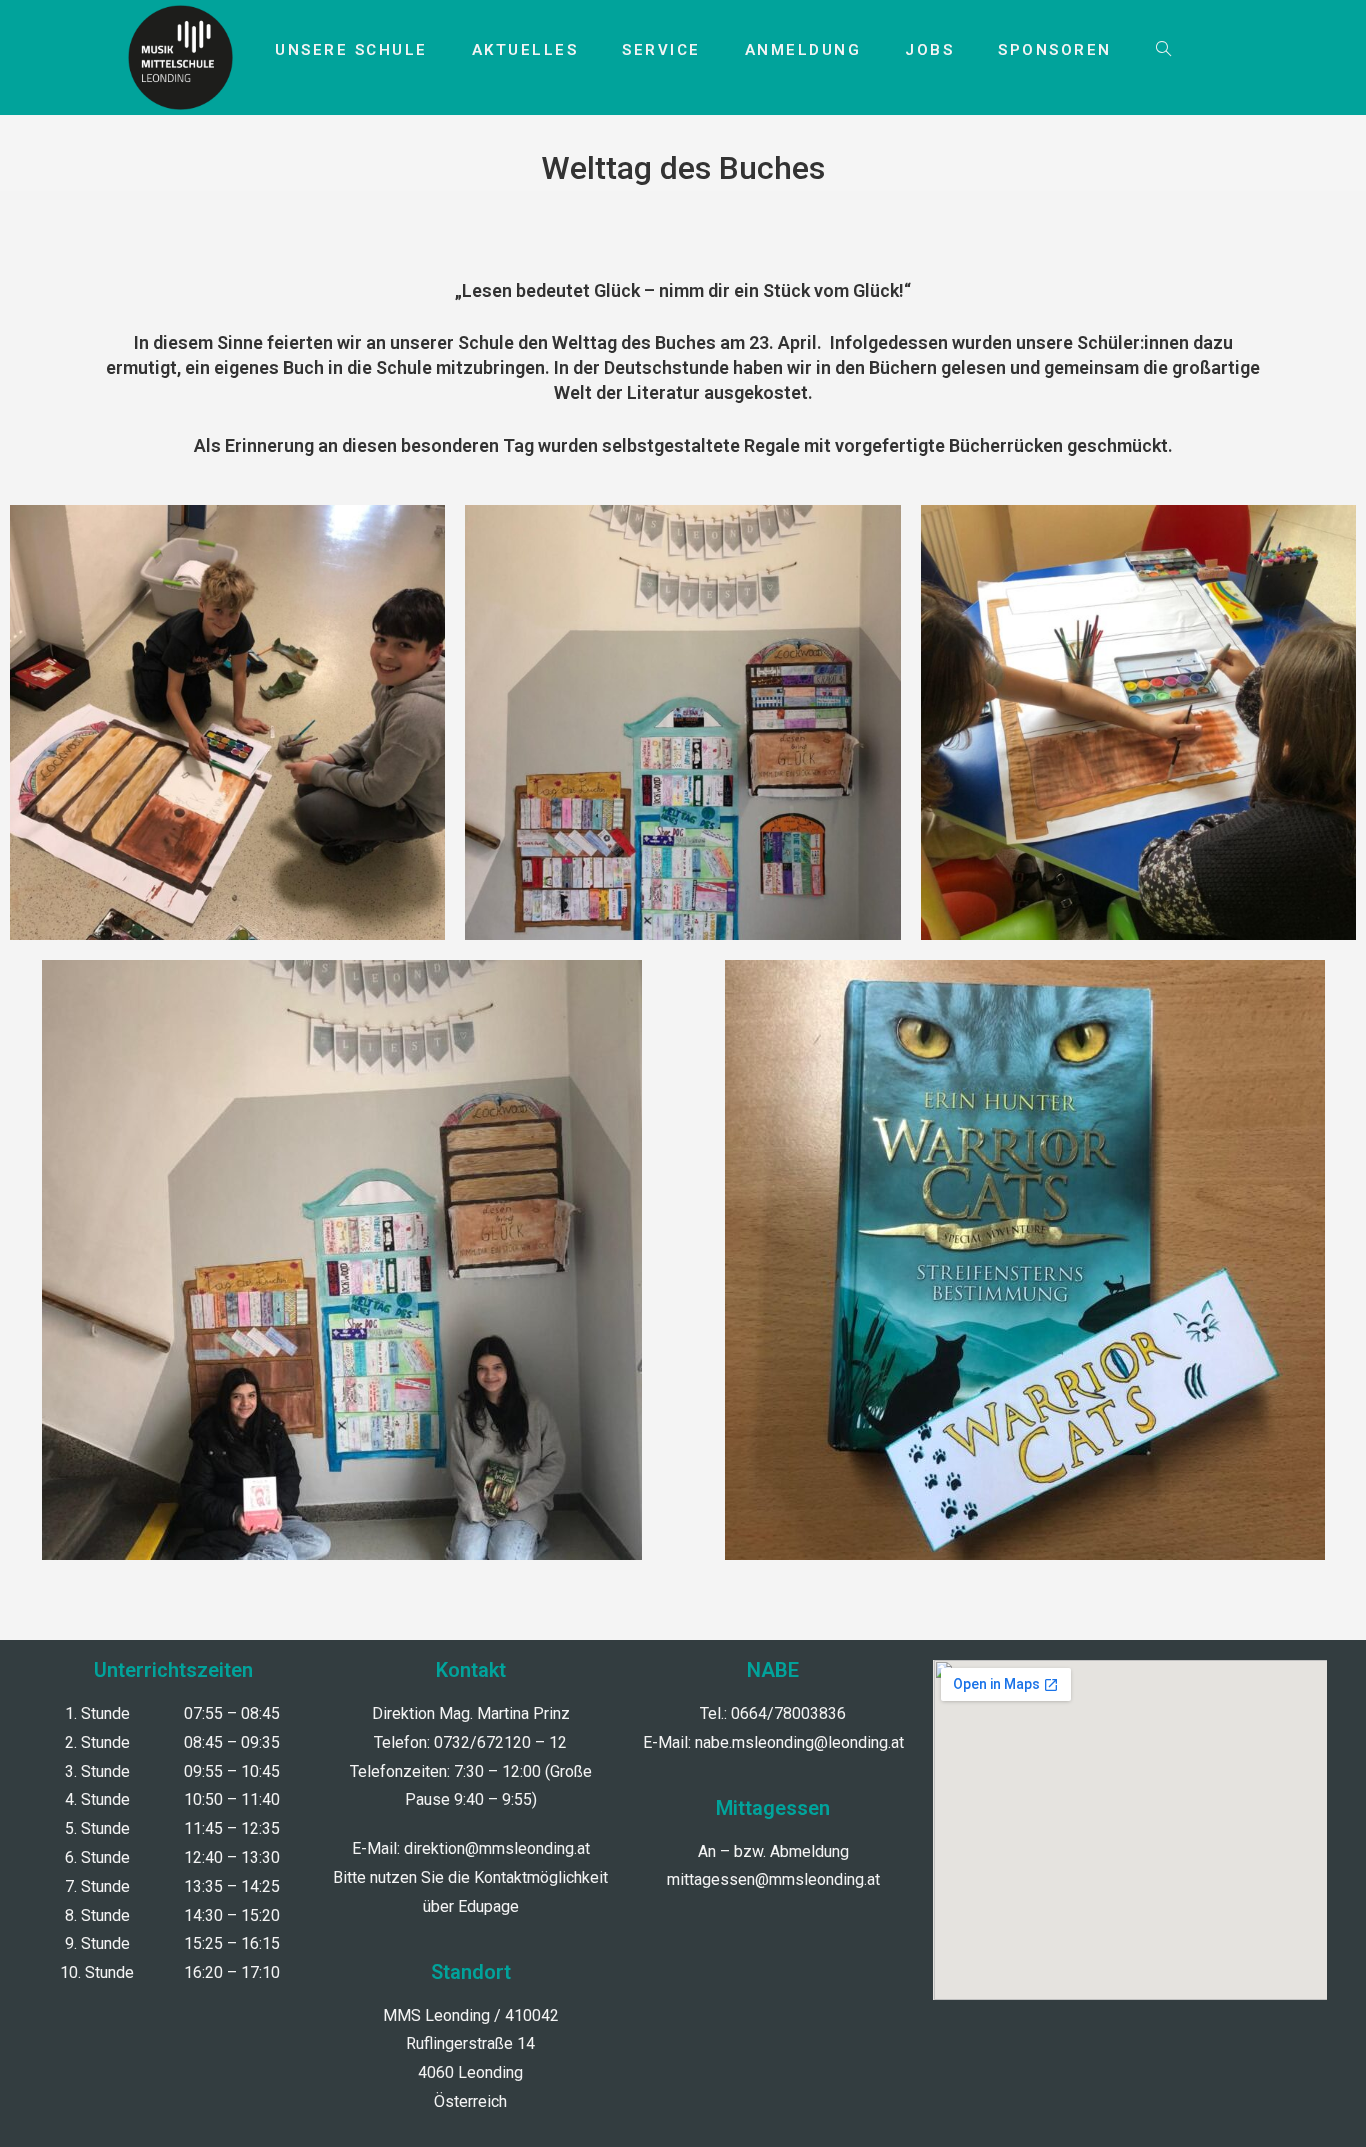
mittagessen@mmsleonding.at (773, 1879)
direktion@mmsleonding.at (497, 1848)
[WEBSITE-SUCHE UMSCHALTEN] (1163, 50)
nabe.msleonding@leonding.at (799, 1742)
